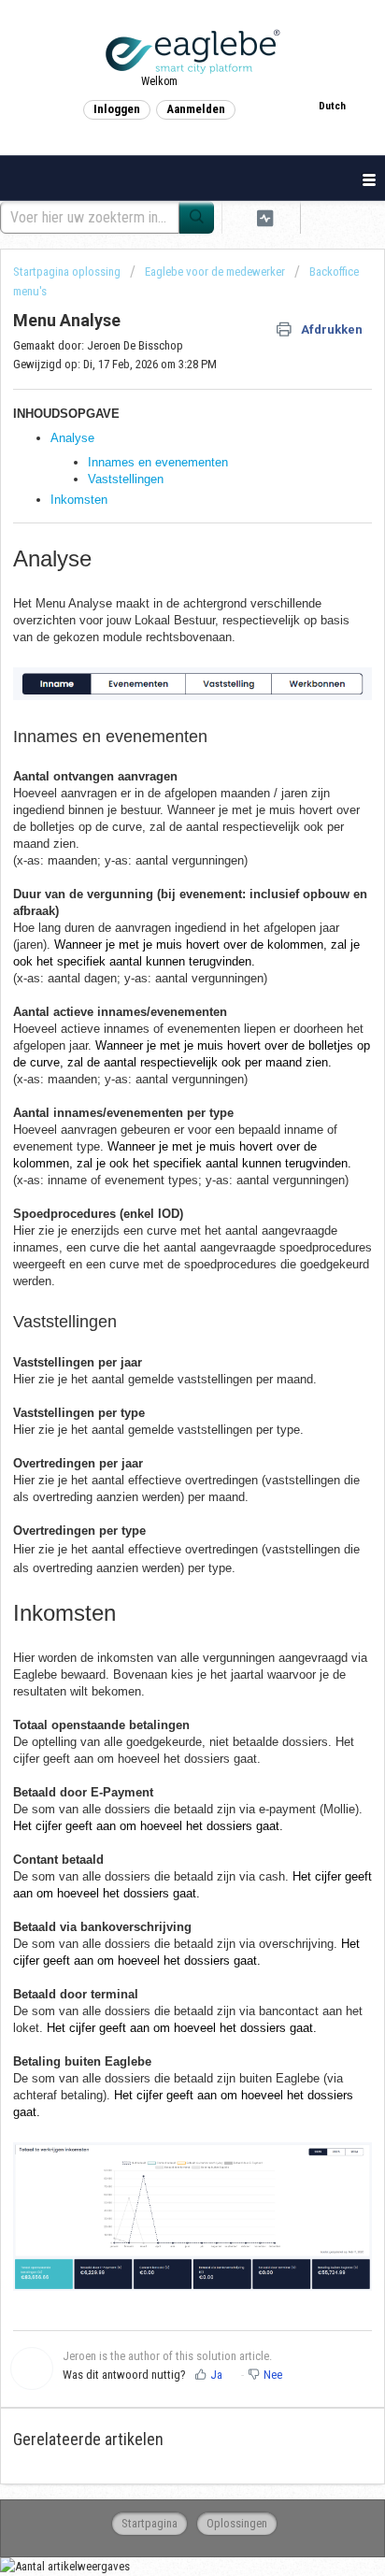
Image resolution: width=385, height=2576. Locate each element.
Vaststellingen (126, 479)
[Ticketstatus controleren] (265, 217)
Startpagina (150, 2523)
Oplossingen (237, 2523)
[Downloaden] (158, 1307)
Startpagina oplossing (68, 272)
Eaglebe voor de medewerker (215, 272)
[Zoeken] (197, 217)
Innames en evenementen (158, 462)
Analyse (72, 438)
